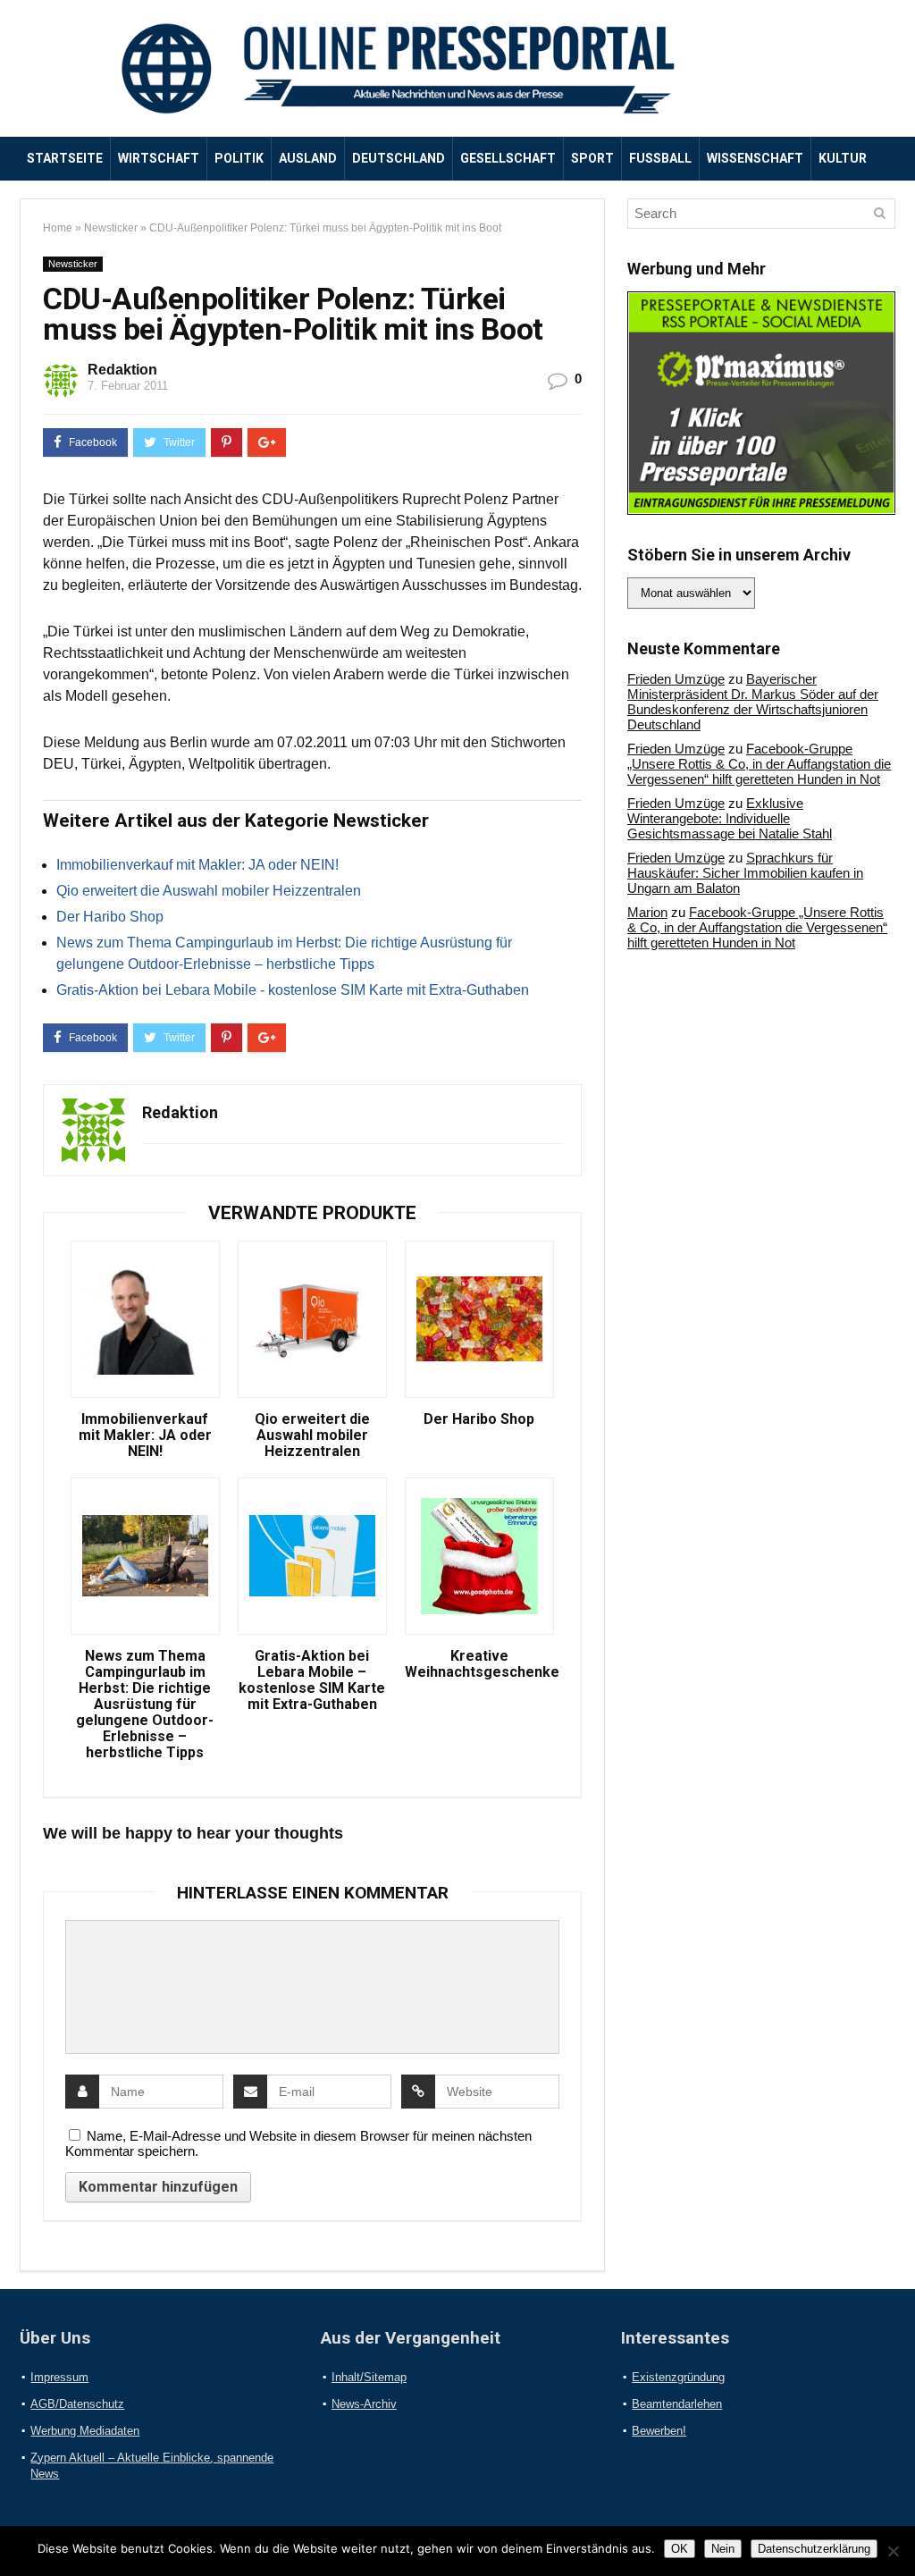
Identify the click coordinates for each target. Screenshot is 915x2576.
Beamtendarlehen (677, 2404)
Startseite (65, 158)
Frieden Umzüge (676, 679)
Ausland (308, 158)
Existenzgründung (678, 2377)
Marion (647, 912)
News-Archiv (364, 2404)
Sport (592, 158)
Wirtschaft (159, 158)
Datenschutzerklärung (814, 2549)
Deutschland (399, 158)
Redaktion (122, 370)
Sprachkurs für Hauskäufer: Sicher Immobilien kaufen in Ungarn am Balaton (745, 873)
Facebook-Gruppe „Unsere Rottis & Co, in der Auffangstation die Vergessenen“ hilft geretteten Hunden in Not (759, 764)
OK (680, 2549)
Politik (239, 158)
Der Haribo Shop (110, 917)
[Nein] (893, 2551)
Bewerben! (659, 2431)
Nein (723, 2549)
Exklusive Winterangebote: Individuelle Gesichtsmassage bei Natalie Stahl (730, 818)
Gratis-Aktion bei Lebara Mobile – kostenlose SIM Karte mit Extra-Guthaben (312, 1680)
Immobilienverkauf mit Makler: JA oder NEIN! (197, 865)
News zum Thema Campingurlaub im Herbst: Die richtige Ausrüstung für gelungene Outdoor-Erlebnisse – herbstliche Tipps (145, 1705)
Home (58, 228)
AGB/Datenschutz (77, 2404)
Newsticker (111, 228)
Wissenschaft (755, 158)
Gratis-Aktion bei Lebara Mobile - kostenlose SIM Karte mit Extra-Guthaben (293, 990)
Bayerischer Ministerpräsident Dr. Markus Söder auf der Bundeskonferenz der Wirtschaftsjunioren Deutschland (753, 702)
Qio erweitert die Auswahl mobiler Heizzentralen (209, 891)
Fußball (660, 158)
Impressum (59, 2377)
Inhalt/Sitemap (369, 2377)
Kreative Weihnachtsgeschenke (479, 1664)
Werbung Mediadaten (85, 2431)
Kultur (843, 158)
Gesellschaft (508, 158)
